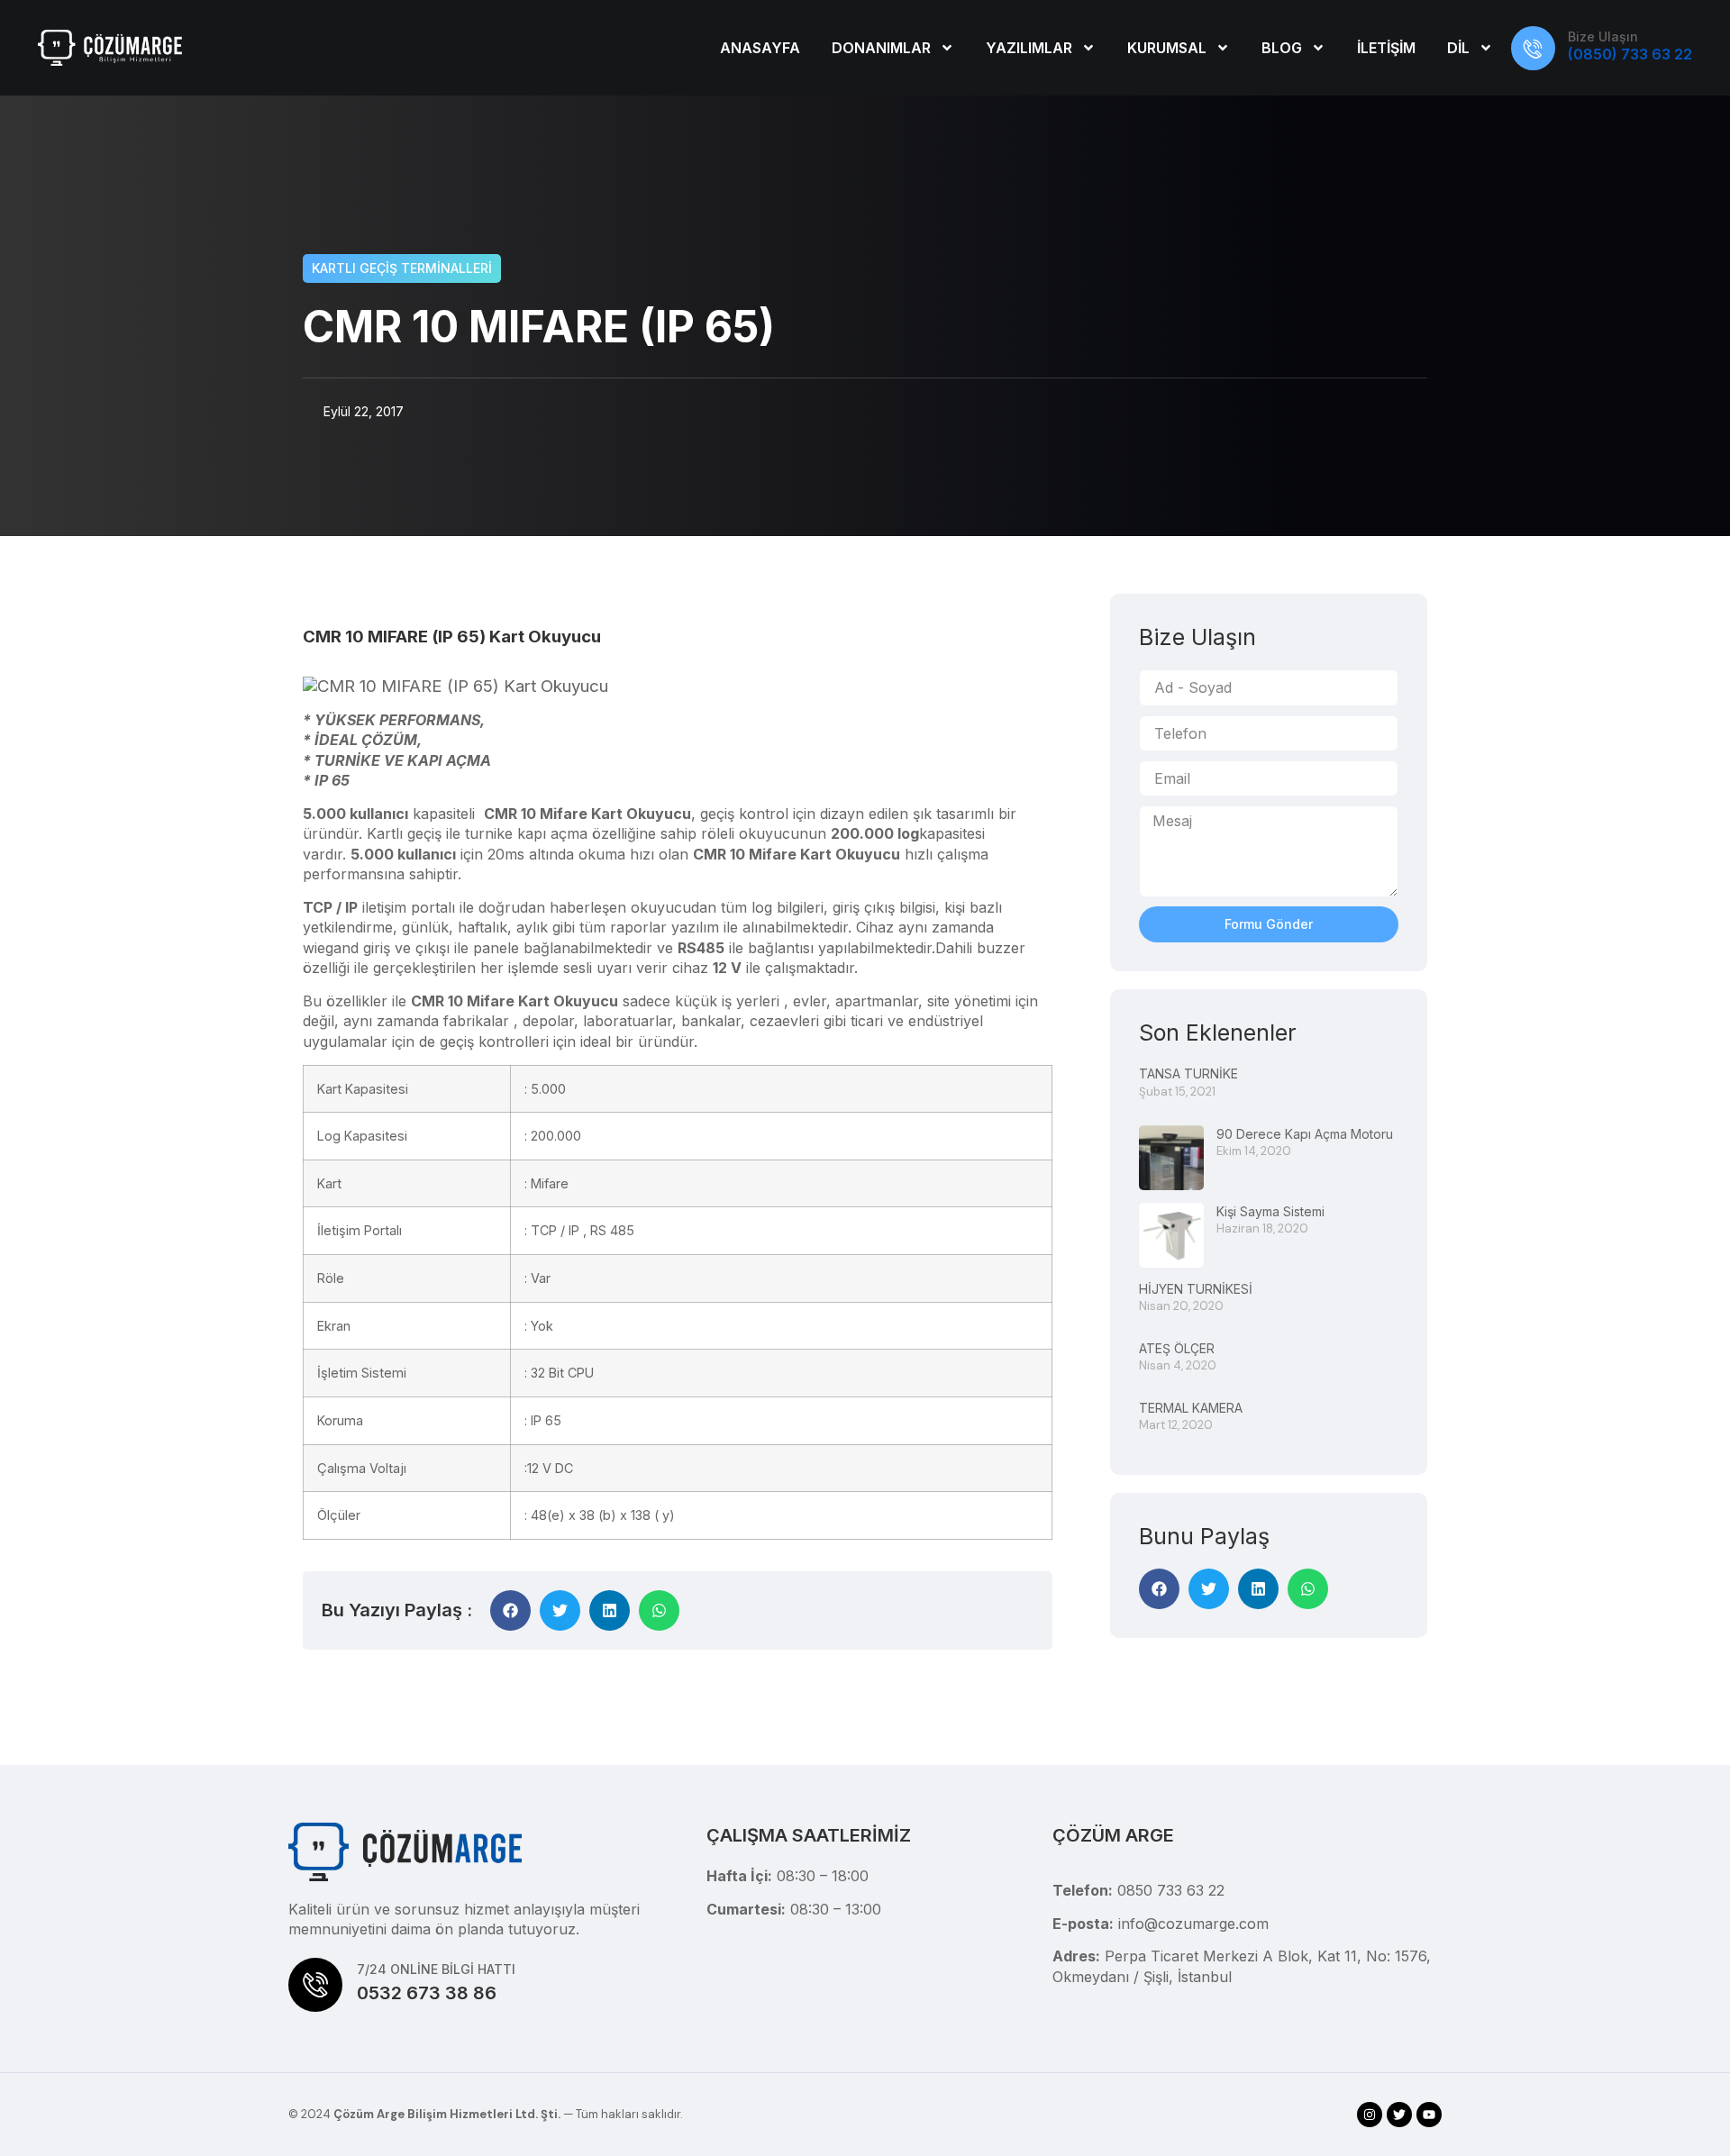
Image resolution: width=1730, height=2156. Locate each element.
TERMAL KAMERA (1191, 1408)
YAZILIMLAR (1029, 48)
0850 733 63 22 (1171, 1890)
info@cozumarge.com (1193, 1924)
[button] (510, 1610)
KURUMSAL (1167, 48)
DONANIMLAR (881, 48)
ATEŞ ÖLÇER (1177, 1348)
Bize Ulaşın (1603, 36)
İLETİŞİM (1386, 48)
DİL (1458, 48)
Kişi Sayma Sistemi (1270, 1211)
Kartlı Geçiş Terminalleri (402, 268)
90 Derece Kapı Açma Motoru (1305, 1134)
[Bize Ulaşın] (1533, 48)
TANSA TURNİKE (1188, 1073)
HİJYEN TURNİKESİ (1196, 1289)
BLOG (1282, 48)
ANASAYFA (760, 48)
